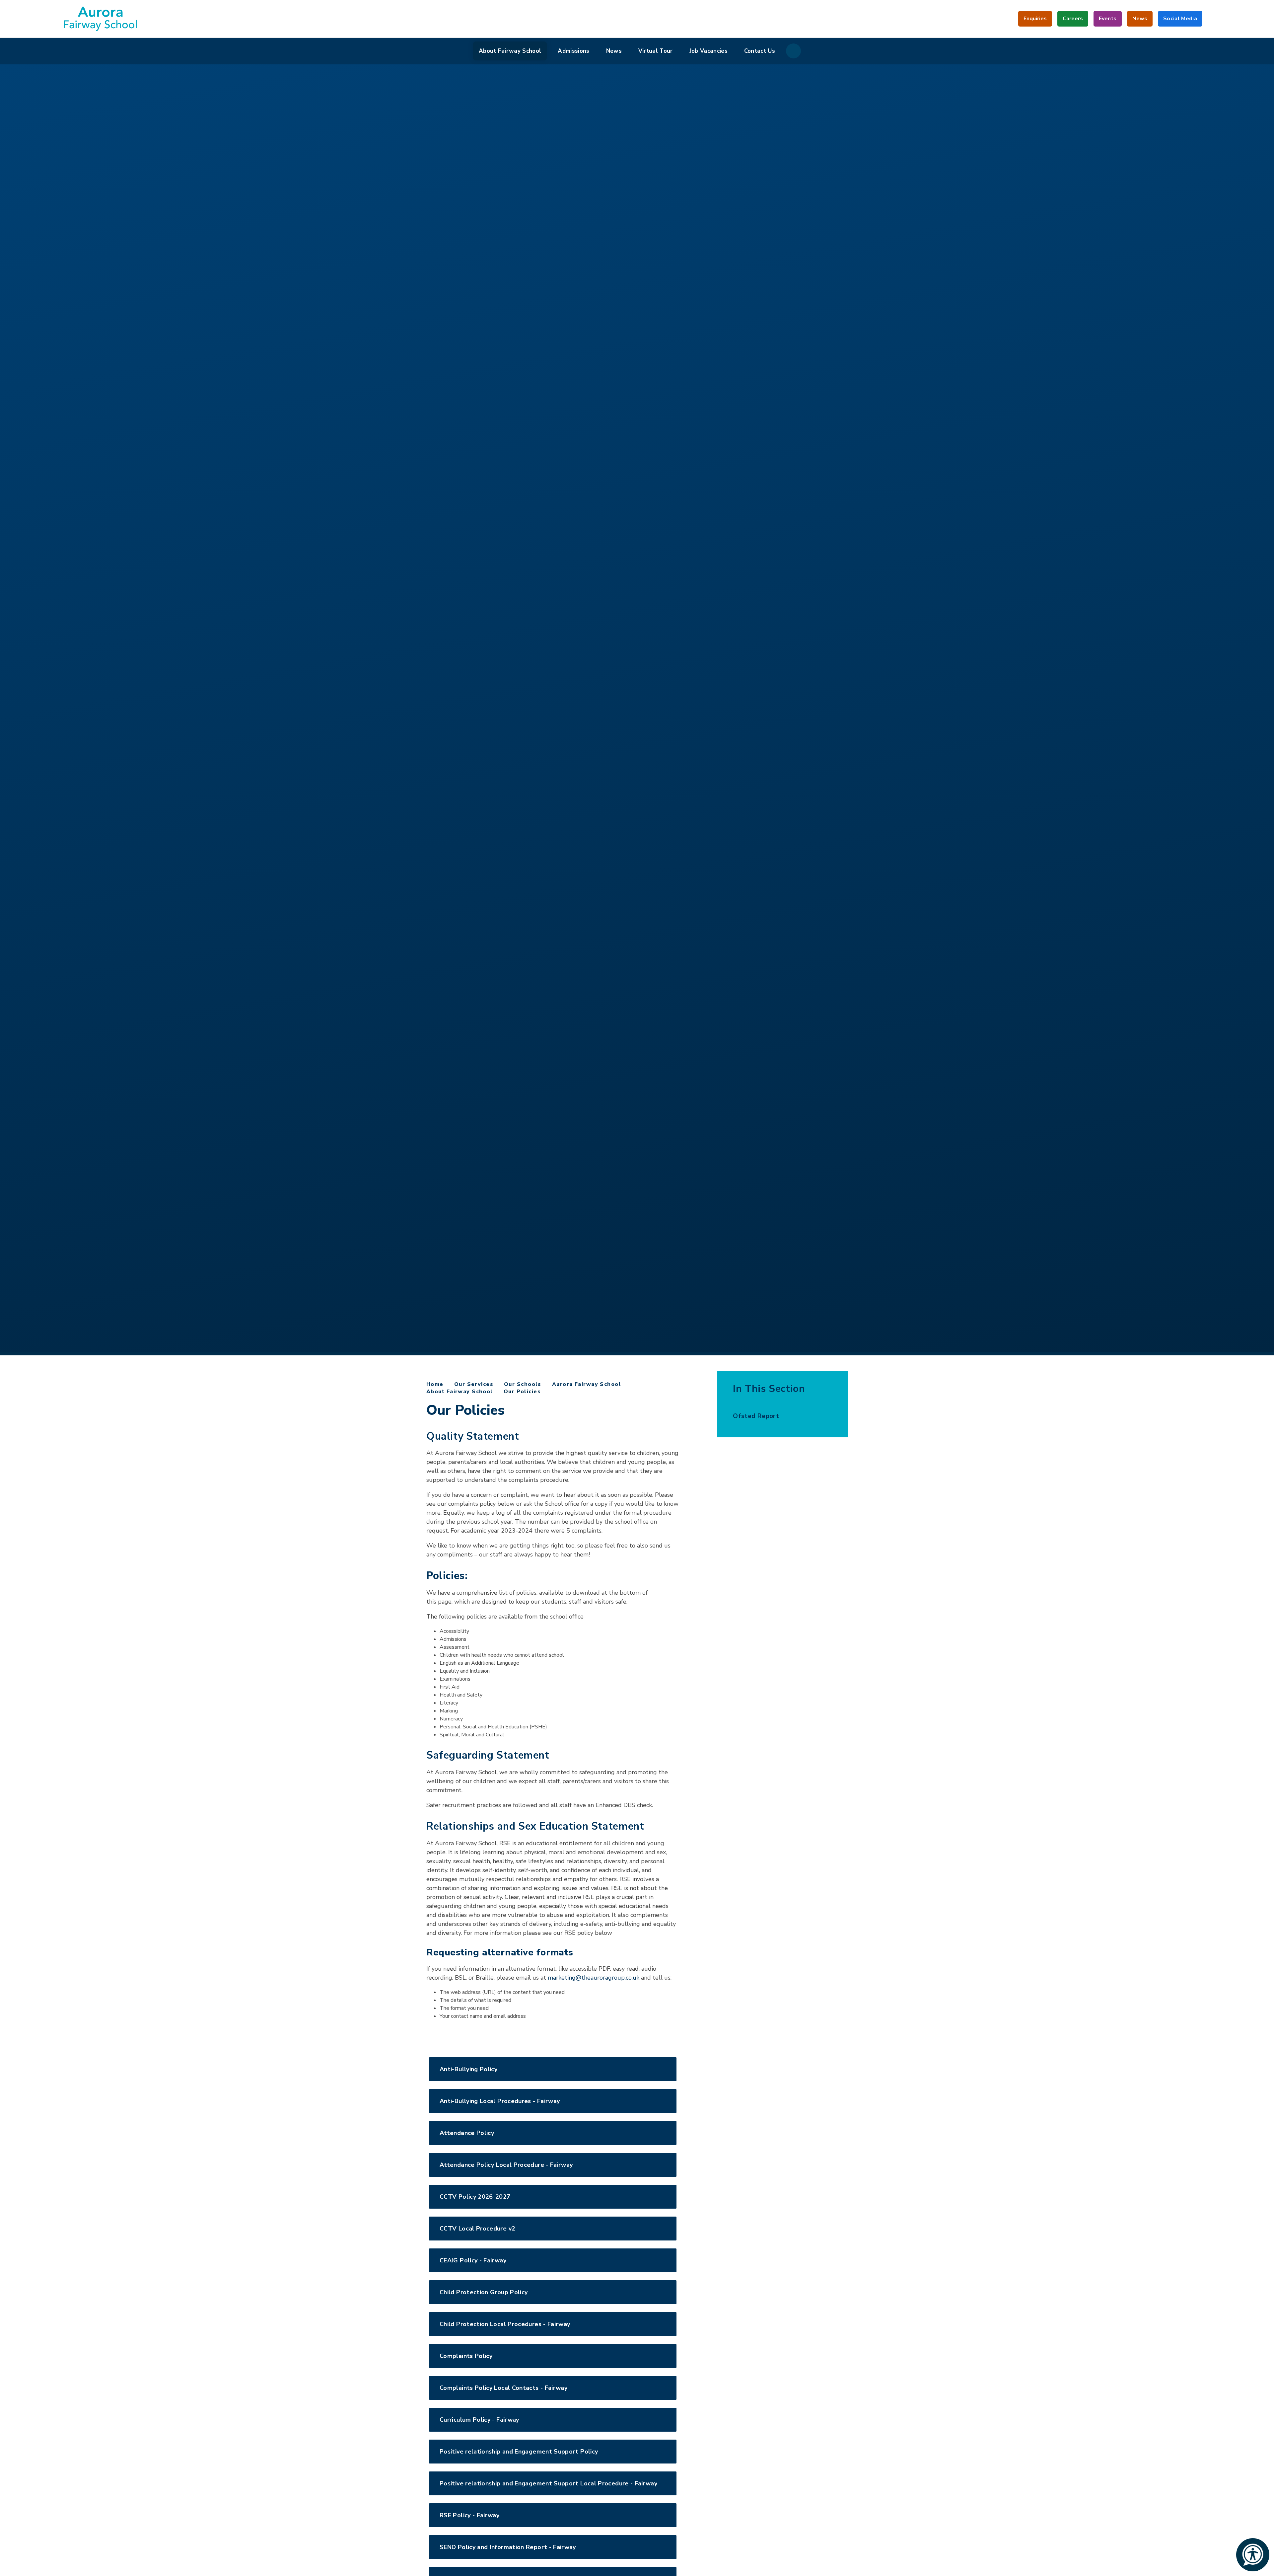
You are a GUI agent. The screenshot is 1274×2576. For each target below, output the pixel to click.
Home (435, 1384)
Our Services (474, 1384)
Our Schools (523, 1384)
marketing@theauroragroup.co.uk (594, 1978)
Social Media (1180, 21)
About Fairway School (460, 1392)
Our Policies (522, 1392)
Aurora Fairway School (587, 1384)
